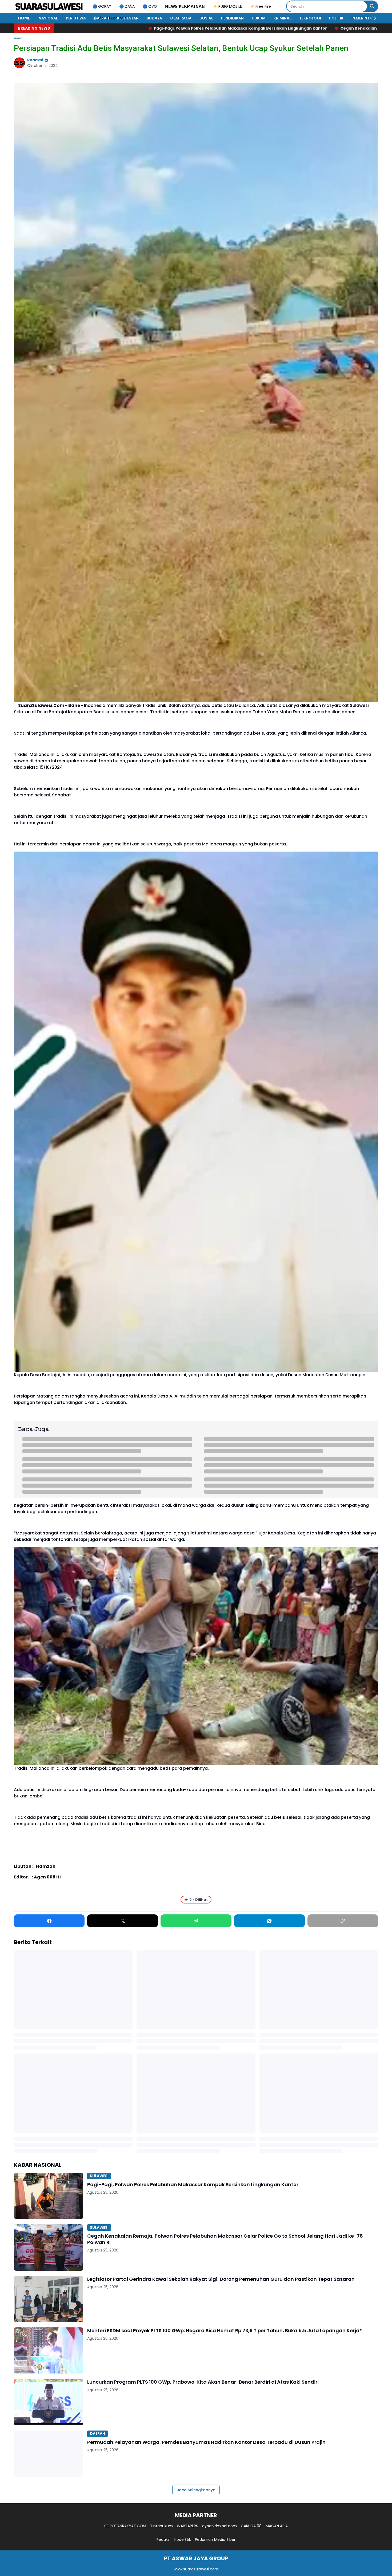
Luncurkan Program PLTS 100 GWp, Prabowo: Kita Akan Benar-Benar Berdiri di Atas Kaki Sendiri (203, 2382)
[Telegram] (196, 1921)
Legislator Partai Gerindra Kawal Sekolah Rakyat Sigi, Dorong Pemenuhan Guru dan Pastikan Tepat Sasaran (221, 2279)
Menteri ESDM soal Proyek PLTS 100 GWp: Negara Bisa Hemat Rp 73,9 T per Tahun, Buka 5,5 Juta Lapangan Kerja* (225, 2330)
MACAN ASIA (277, 2526)
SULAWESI (99, 2176)
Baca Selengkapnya (196, 2490)
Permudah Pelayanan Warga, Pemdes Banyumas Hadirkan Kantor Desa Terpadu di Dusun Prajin (206, 2442)
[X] (123, 1921)
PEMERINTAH (363, 18)
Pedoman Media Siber (215, 2539)
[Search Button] (372, 6)
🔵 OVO (150, 6)
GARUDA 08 (251, 2526)
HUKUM (259, 18)
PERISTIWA (76, 18)
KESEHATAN (128, 18)
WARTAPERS (187, 2526)
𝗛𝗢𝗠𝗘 (24, 18)
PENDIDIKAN (232, 18)
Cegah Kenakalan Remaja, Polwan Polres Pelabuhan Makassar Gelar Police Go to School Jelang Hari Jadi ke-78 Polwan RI (181, 28)
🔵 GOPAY (102, 6)
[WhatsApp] (269, 1921)
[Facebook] (49, 1921)
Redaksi (163, 2539)
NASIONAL (48, 18)
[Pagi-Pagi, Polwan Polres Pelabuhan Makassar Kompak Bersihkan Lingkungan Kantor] (49, 2196)
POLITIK (336, 18)
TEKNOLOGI (310, 18)
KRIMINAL (282, 18)
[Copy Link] (343, 1921)
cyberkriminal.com (219, 2526)
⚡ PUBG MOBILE (227, 6)
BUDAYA (154, 18)
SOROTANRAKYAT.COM (125, 2526)
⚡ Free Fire (260, 6)
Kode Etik (183, 2539)
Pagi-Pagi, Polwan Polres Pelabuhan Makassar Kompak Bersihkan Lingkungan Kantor (193, 2184)
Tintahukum (161, 2526)
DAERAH (101, 18)
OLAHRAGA (181, 18)
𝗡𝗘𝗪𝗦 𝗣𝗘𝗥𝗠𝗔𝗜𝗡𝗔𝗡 (185, 6)
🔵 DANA (127, 6)
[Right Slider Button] (373, 18)
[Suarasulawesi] (49, 6)
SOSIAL (206, 18)
